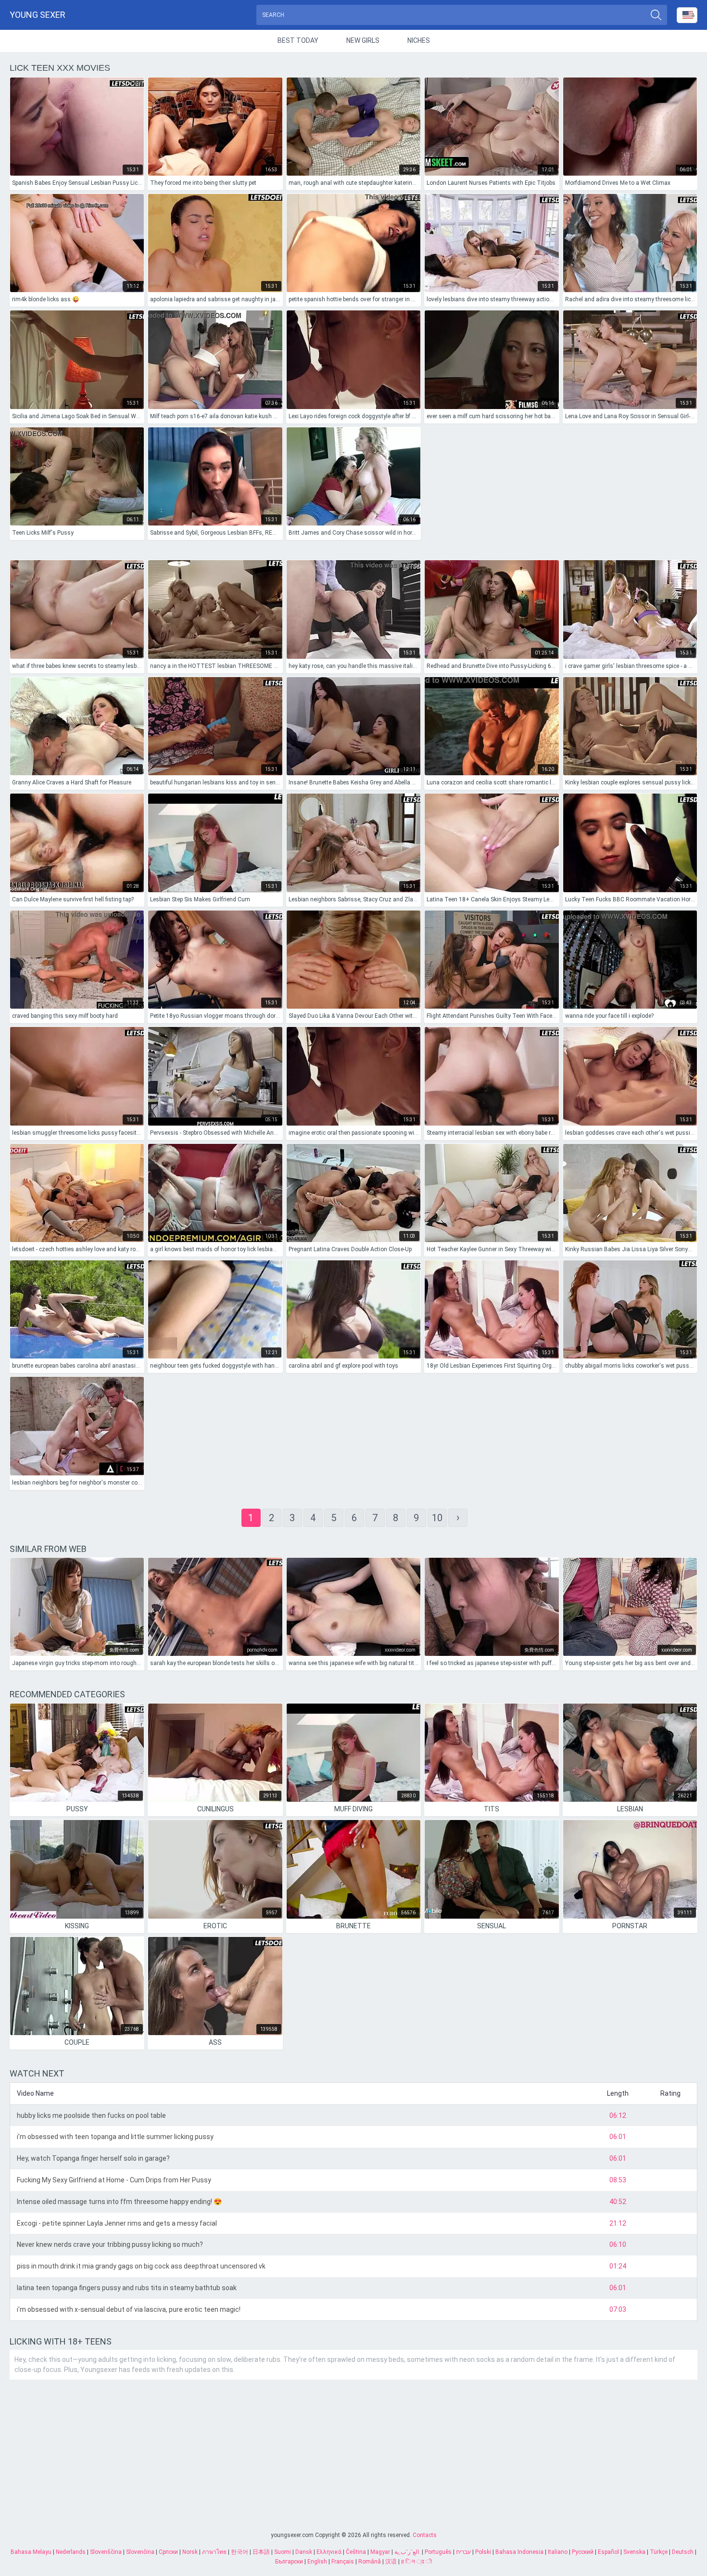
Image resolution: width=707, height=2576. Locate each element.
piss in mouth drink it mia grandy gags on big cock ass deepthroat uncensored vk (141, 2266)
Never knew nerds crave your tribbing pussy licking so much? (110, 2244)
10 (437, 1518)
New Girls (363, 40)
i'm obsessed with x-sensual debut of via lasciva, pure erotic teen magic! (129, 2309)
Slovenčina (140, 2552)
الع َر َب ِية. (407, 2552)
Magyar (380, 2552)
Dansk (304, 2552)
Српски (168, 2552)
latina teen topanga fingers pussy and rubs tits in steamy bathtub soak (127, 2288)
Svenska (634, 2552)
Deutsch (683, 2552)
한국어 (240, 2552)
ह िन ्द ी (417, 2562)
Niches (419, 40)
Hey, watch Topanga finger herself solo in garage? (93, 2158)
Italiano (558, 2552)
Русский (583, 2552)
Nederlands (71, 2552)
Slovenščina (106, 2552)
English (317, 2562)
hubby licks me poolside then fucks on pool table (91, 2115)
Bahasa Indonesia (519, 2552)
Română (370, 2562)
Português (438, 2552)
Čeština (356, 2552)
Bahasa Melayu (31, 2552)
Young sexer (38, 15)
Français (343, 2562)
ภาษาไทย (214, 2552)
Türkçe (659, 2552)
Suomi (283, 2552)
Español (608, 2552)
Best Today (298, 40)
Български (289, 2562)
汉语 (391, 2562)
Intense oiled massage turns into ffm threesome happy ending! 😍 (119, 2202)
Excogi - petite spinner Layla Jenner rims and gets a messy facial (117, 2223)
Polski (483, 2552)
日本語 (261, 2552)
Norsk (190, 2552)
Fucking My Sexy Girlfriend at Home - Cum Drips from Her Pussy (114, 2180)
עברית (463, 2552)
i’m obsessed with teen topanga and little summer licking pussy (115, 2137)
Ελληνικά (329, 2552)
